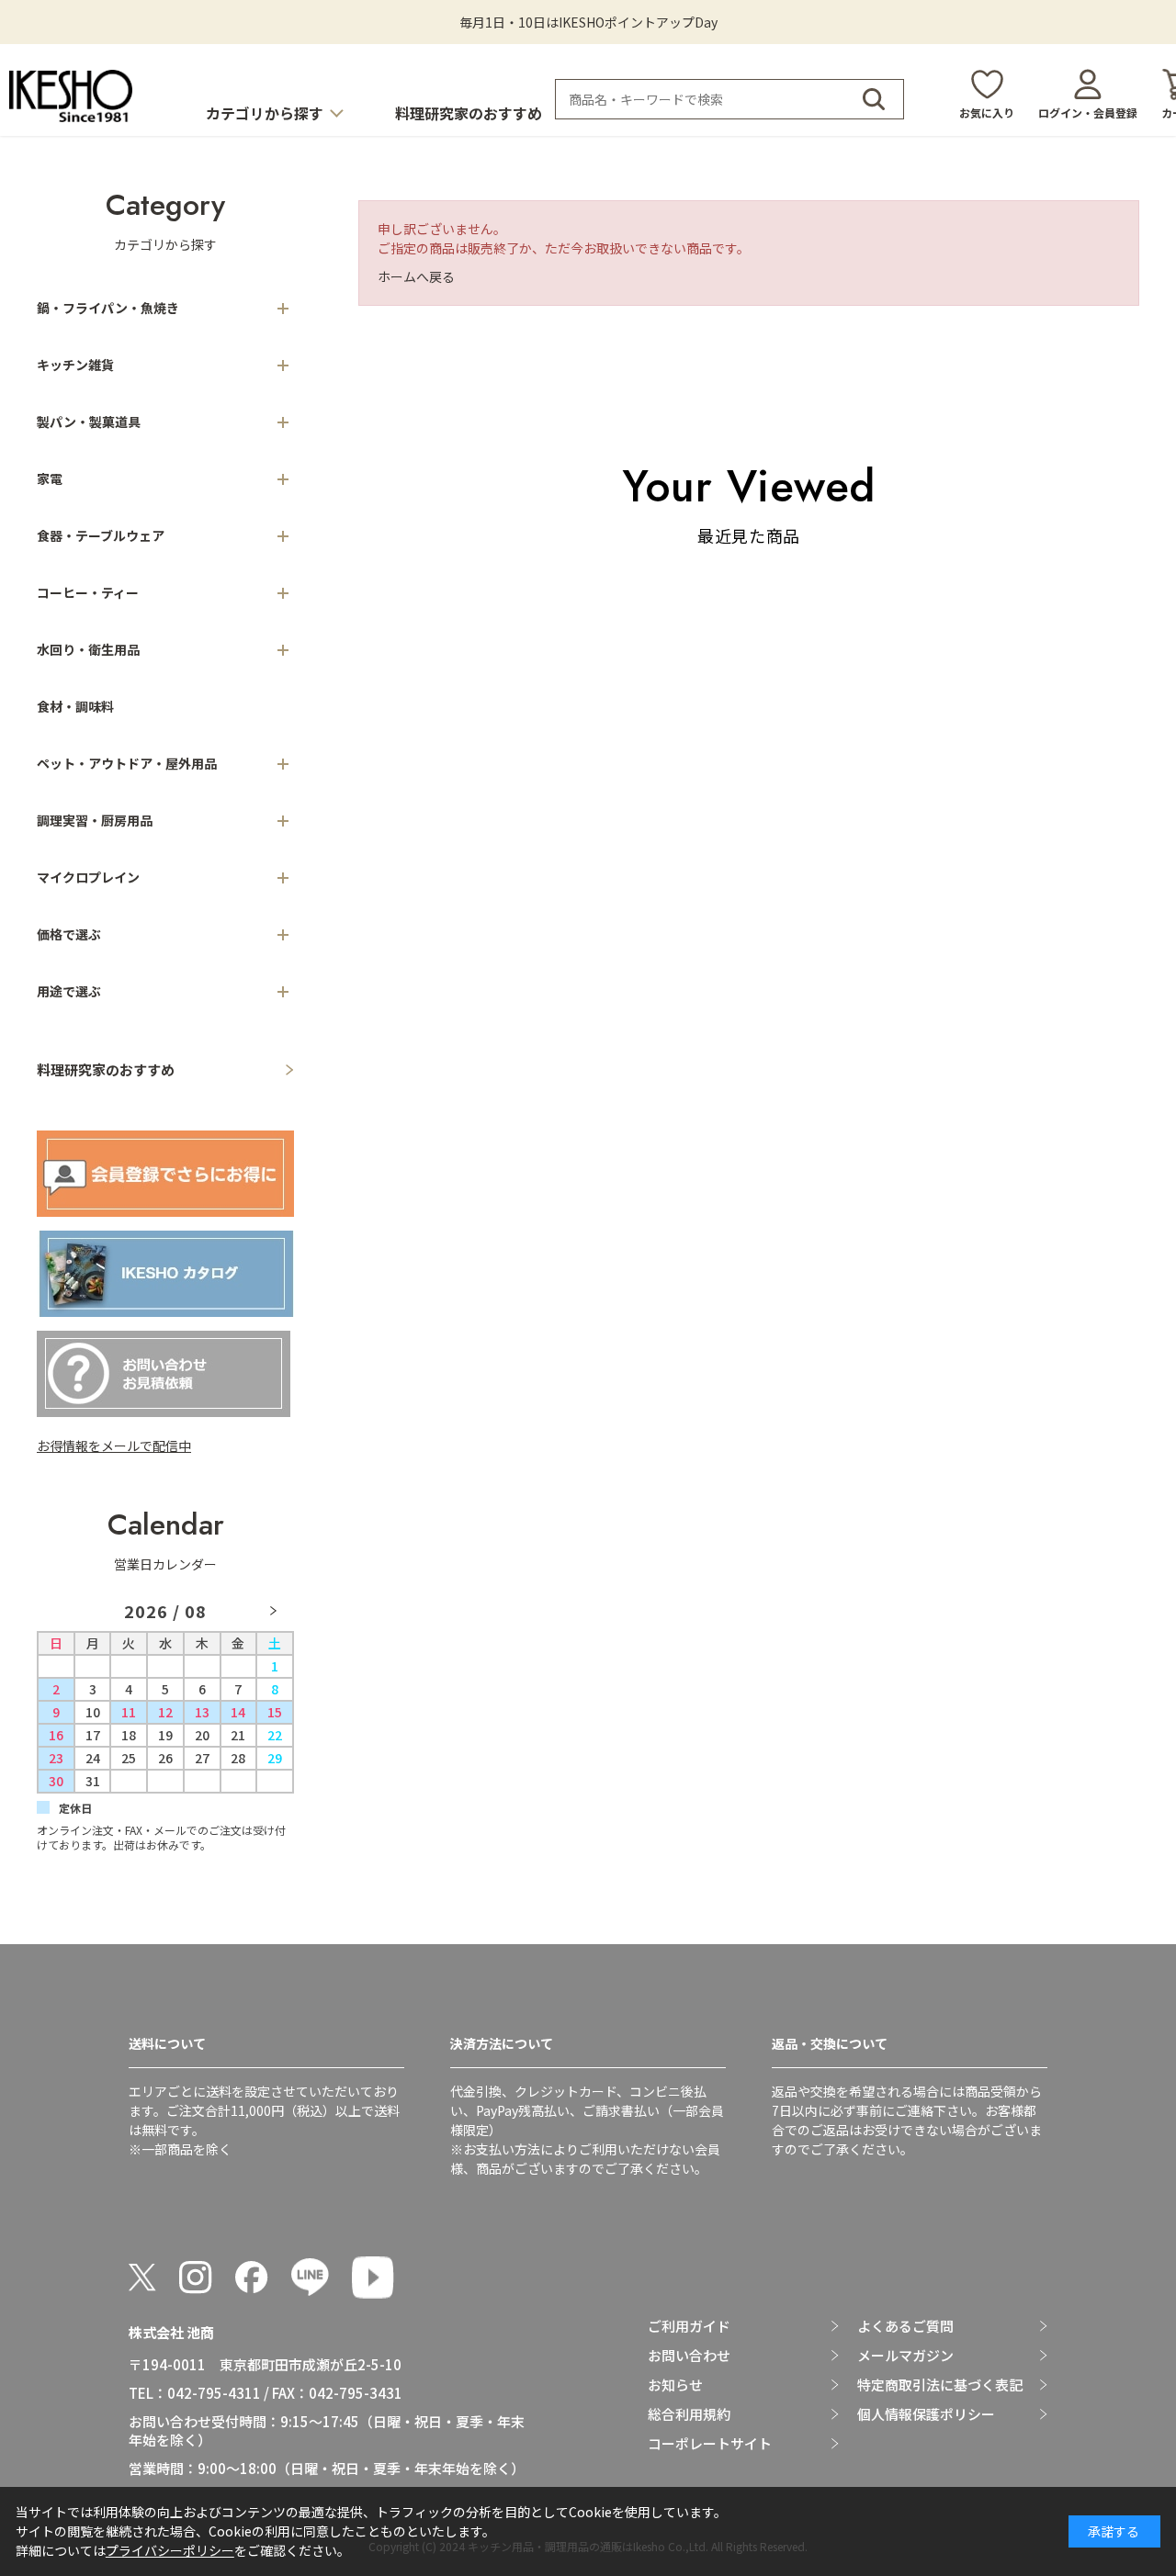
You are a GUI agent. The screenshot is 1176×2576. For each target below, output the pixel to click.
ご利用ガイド (689, 2326)
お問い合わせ (689, 2356)
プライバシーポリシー (170, 2550)
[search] (874, 99)
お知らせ (675, 2385)
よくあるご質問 (905, 2326)
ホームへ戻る (416, 276)
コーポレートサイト (710, 2444)
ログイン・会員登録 (1088, 112)
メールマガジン (905, 2356)
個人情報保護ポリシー (926, 2414)
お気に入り (987, 112)
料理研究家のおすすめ (469, 113)
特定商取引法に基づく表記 (940, 2385)
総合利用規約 (689, 2414)
